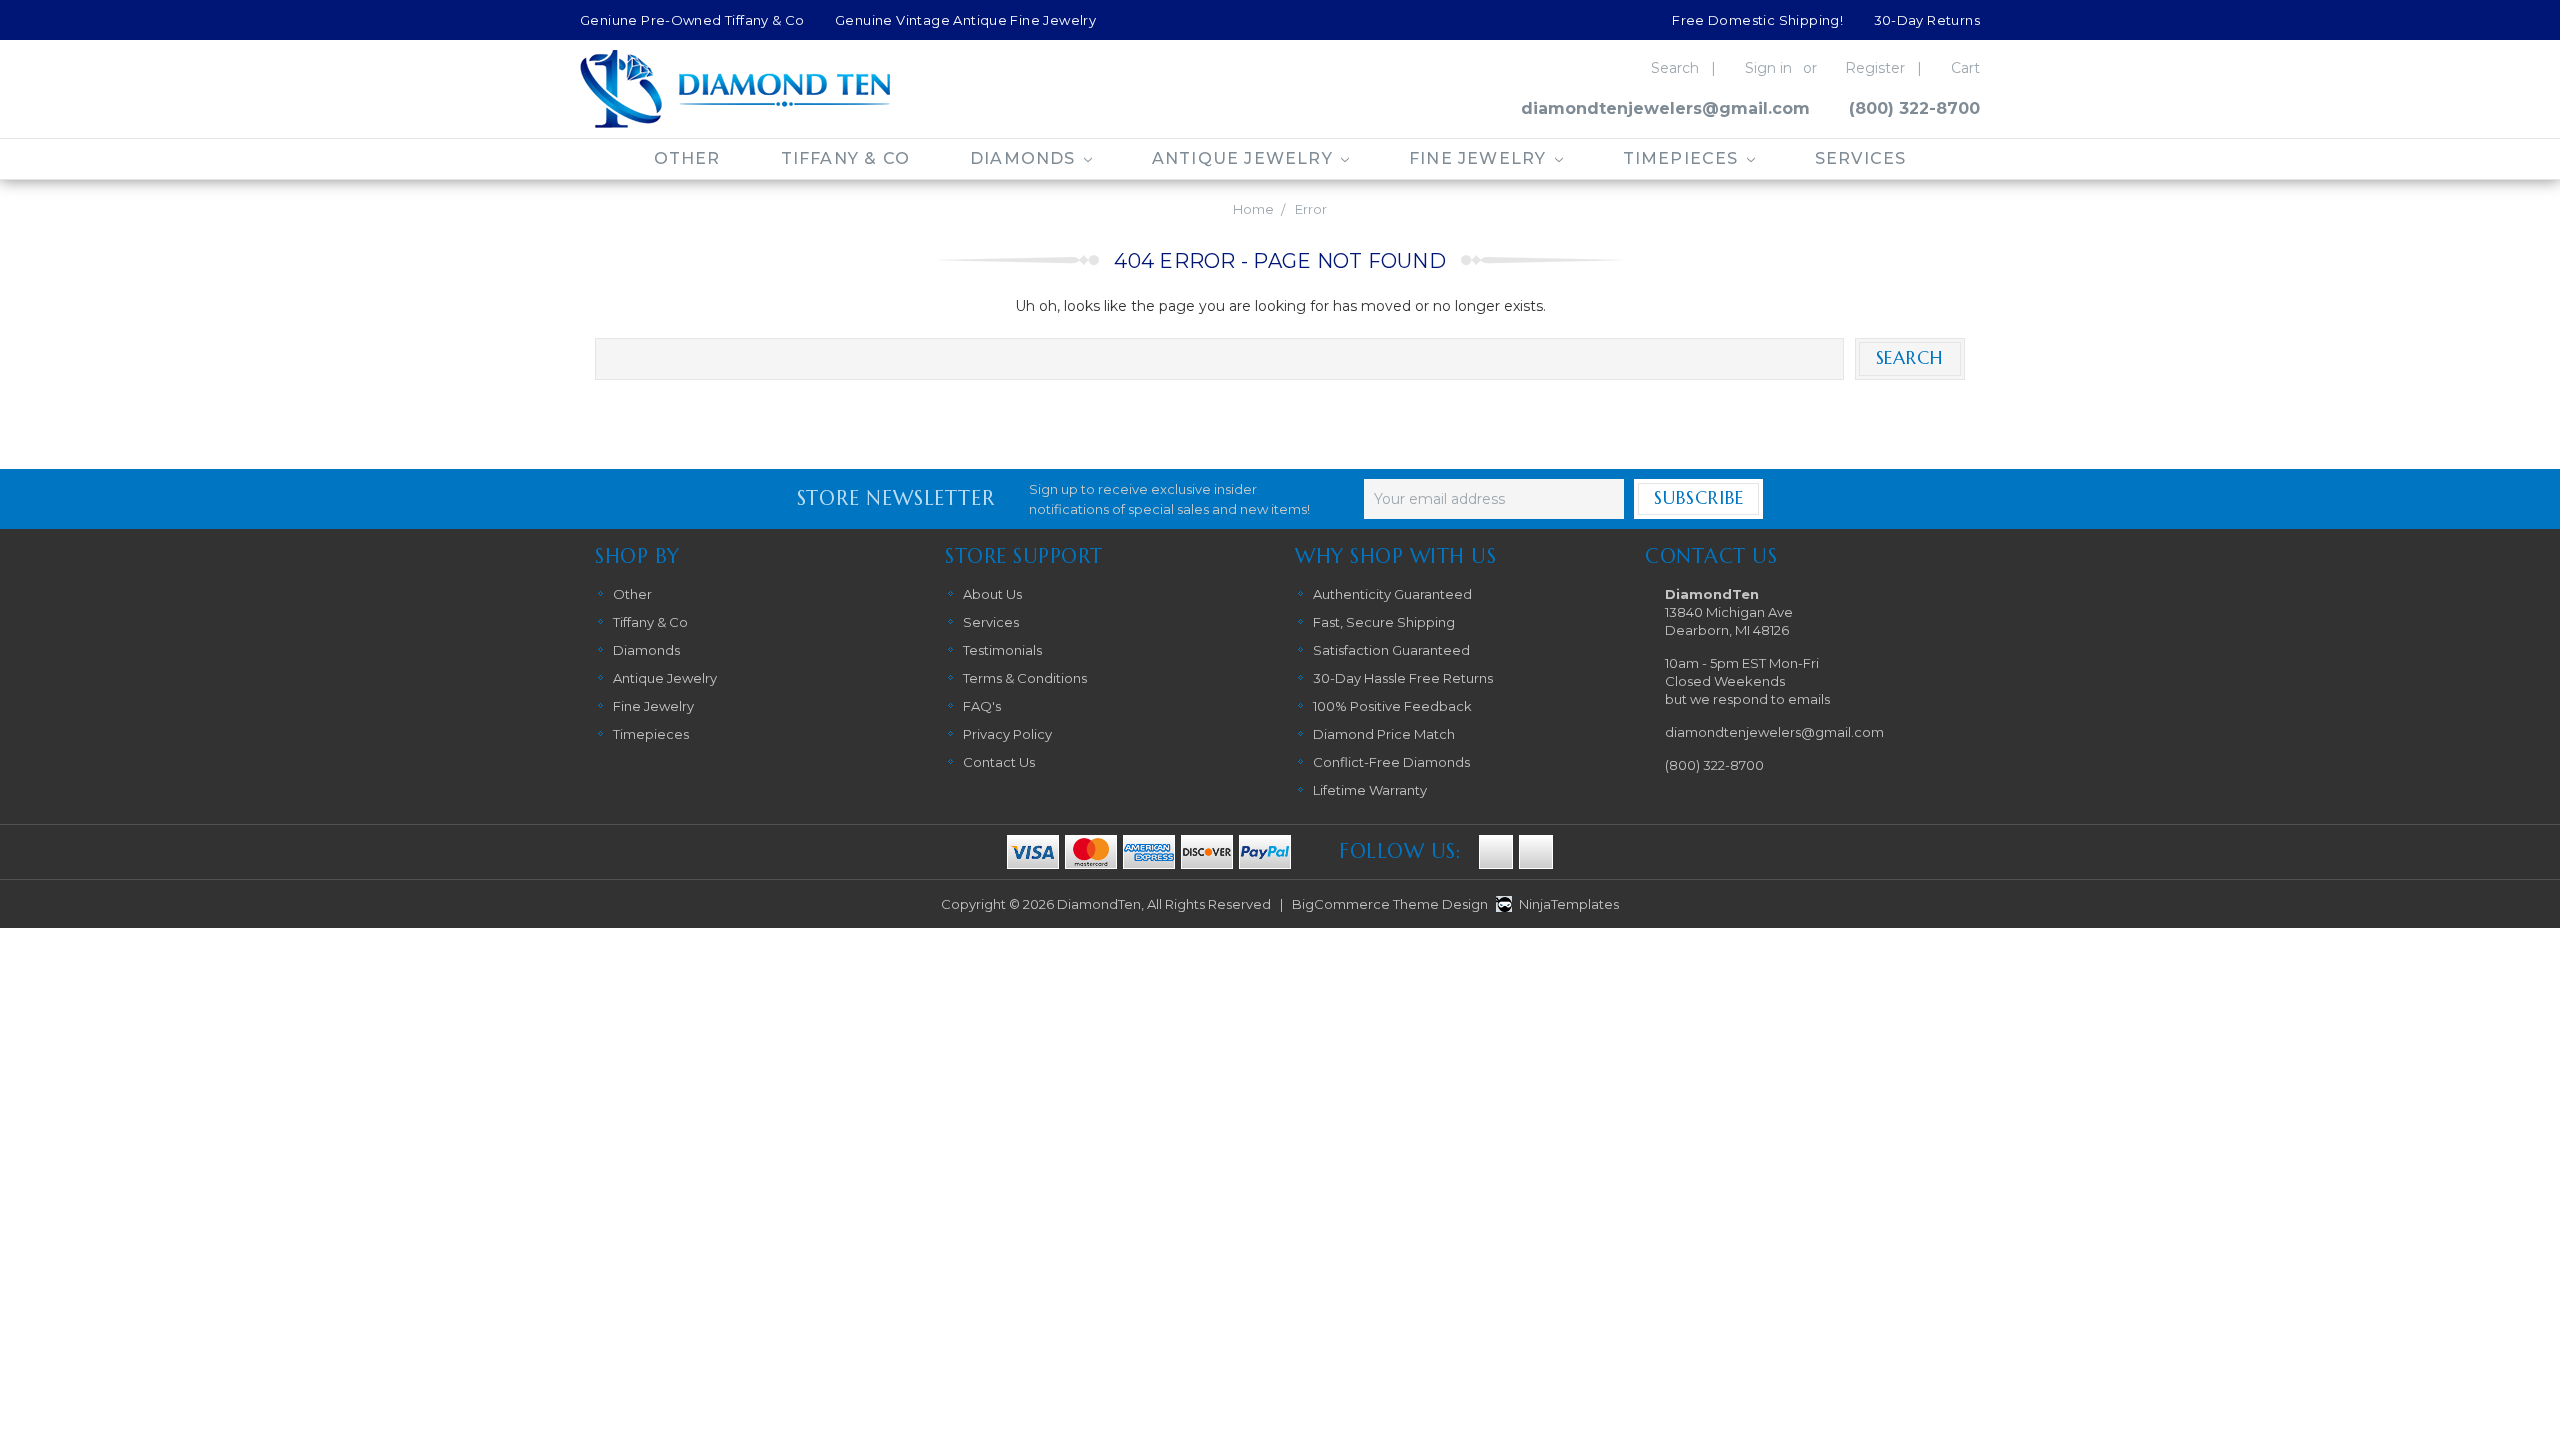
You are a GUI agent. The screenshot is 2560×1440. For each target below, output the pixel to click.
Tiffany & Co (845, 158)
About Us (992, 594)
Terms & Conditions (1025, 678)
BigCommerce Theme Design (1390, 904)
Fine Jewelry (1480, 158)
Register (1875, 68)
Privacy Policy (1007, 734)
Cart (1965, 68)
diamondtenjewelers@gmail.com (1665, 108)
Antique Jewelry (1245, 158)
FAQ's (982, 706)
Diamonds (1025, 158)
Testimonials (1002, 650)
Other (687, 158)
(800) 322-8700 (1914, 108)
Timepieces (1683, 158)
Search (1675, 68)
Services (1861, 158)
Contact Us (999, 762)
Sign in (1768, 68)
